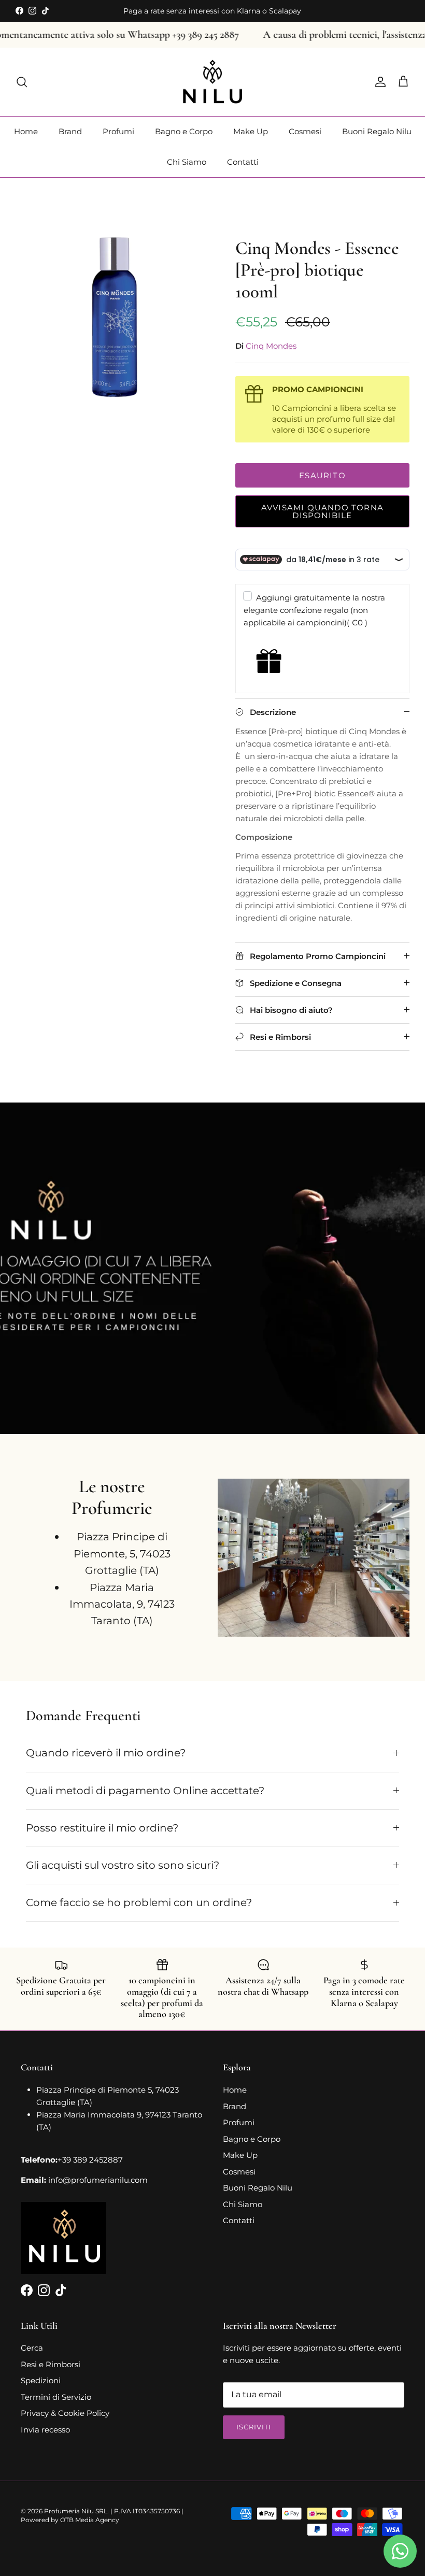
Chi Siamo (187, 162)
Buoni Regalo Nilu (377, 131)
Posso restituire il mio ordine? (102, 1828)
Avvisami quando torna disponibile (322, 511)
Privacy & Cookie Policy (65, 2413)
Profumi (118, 131)
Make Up (251, 131)
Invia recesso (45, 2430)
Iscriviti (254, 2427)
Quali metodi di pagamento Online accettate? (145, 1791)
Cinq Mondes (271, 346)
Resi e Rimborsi (51, 2364)
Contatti (243, 162)
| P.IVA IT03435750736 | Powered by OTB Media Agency (102, 2515)
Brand (70, 131)
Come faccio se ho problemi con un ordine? (139, 1902)
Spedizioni (41, 2380)
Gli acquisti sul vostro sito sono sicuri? (123, 1865)
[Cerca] (22, 82)
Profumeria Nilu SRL (76, 2511)
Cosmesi (305, 131)
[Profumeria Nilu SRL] (212, 82)
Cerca (32, 2348)
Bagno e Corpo (184, 131)
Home (26, 131)
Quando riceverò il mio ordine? (106, 1753)
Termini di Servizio (56, 2397)
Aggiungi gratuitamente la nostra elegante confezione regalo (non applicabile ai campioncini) (314, 610)
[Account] (378, 82)
